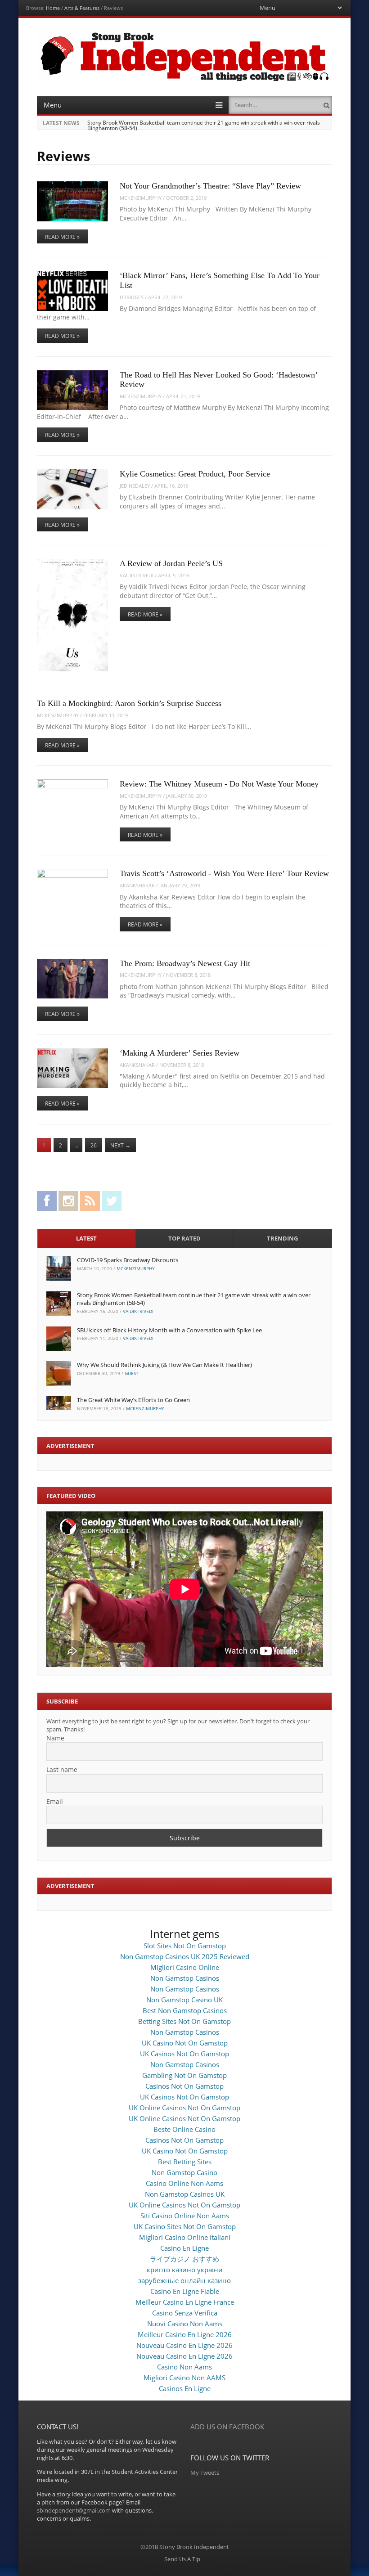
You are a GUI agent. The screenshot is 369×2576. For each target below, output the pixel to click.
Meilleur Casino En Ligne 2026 (185, 2334)
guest (132, 1373)
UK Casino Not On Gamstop (185, 2043)
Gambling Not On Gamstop (184, 2075)
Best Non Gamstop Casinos (185, 2010)
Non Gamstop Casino (184, 2172)
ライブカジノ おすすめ (184, 2259)
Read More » (62, 237)
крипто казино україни (185, 2270)
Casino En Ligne (184, 2248)
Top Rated (184, 1238)
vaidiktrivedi (137, 575)
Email (55, 1801)
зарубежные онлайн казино (184, 2280)
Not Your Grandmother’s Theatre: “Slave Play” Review (210, 186)
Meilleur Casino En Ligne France (185, 2302)
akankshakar (137, 885)
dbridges (132, 297)
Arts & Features (82, 8)
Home (53, 8)
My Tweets (205, 2473)
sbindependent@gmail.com (74, 2510)
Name (55, 1738)
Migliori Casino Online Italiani (185, 2237)
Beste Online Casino (184, 2129)
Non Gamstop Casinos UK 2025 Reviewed (185, 1956)
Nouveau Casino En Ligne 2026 (184, 2345)
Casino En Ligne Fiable (185, 2291)
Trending (282, 1238)
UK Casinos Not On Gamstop (184, 2054)
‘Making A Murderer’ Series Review (180, 1053)
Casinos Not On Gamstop (184, 2086)
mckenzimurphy (141, 198)
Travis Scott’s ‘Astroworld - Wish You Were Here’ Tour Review (224, 873)
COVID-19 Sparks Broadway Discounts (128, 1260)
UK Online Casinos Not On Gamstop (184, 2108)
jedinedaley (135, 486)
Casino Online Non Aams (184, 2183)
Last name (62, 1769)
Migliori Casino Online (185, 1967)
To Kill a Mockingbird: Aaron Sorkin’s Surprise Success (129, 703)
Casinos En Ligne (185, 2388)
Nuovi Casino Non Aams (185, 2324)
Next (120, 1145)
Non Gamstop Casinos (185, 1978)
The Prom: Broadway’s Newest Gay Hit (185, 963)
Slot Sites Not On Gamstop (185, 1946)
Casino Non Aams (184, 2367)
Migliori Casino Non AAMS (184, 2378)
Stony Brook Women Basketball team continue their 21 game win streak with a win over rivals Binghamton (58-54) (204, 125)
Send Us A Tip (182, 2559)
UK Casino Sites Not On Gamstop (185, 2226)
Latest (86, 1238)
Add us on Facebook (227, 2427)
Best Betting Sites (185, 2162)
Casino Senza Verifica (185, 2313)
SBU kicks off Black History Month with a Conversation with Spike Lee (169, 1330)
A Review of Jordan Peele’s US (171, 563)
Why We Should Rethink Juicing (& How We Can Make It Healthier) (164, 1365)
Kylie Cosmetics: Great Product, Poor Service (195, 474)
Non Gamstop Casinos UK (185, 2194)
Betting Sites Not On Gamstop (184, 2021)
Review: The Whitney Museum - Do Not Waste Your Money (219, 784)
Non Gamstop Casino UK (184, 2000)
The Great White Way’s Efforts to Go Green (133, 1400)
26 (94, 1145)
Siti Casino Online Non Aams (185, 2216)
